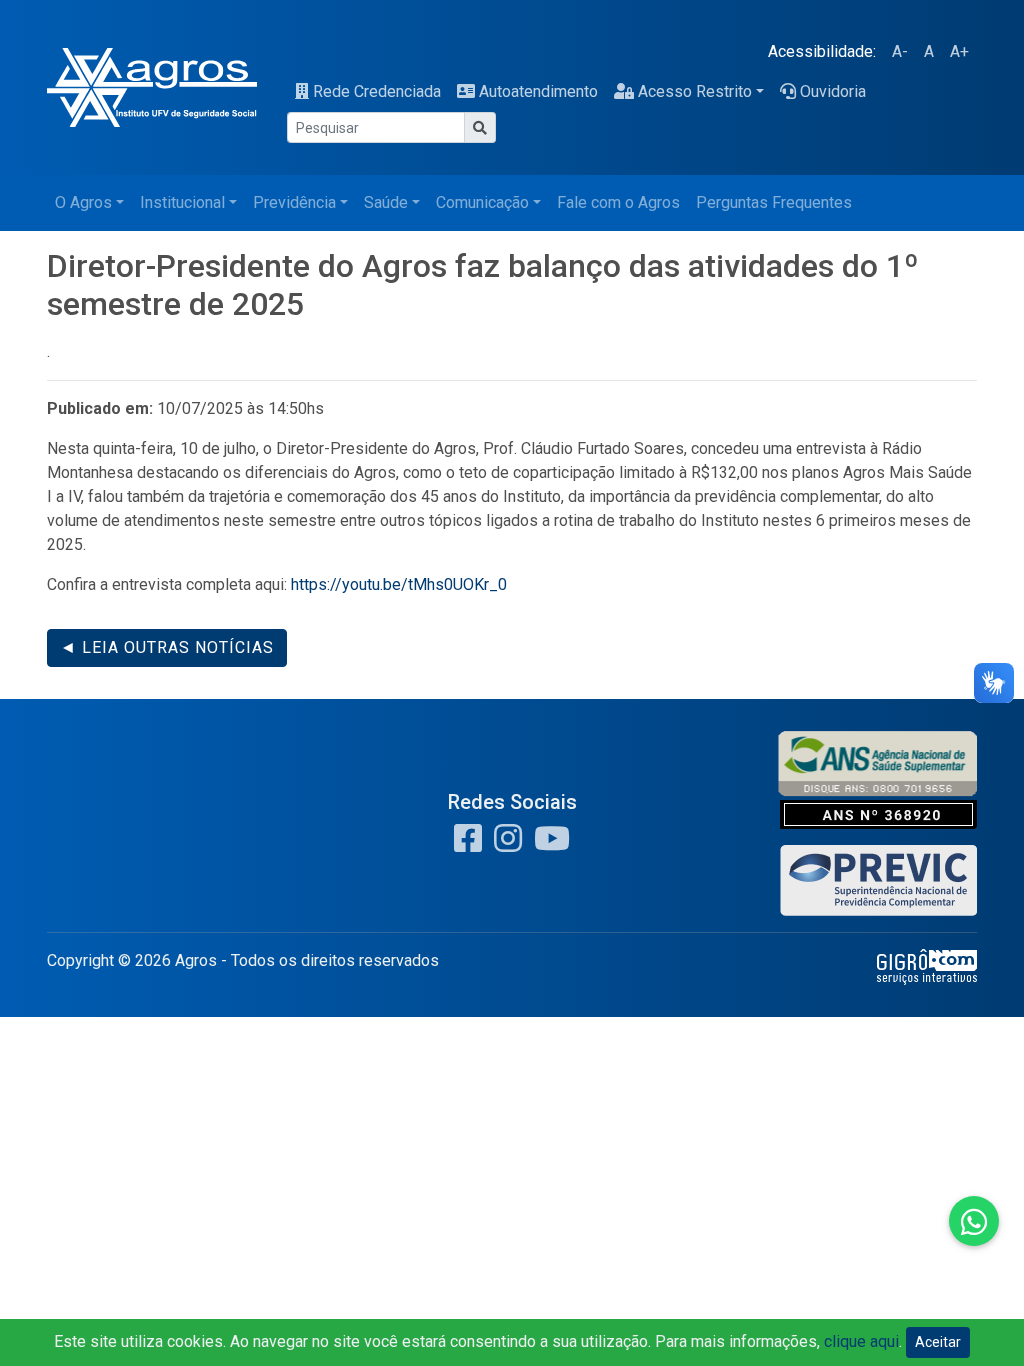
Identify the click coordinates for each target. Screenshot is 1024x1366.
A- (900, 51)
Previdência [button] (294, 202)
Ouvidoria (833, 91)
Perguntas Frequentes (774, 202)
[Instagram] (504, 844)
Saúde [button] (386, 202)
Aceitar (938, 1342)
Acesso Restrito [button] (695, 91)
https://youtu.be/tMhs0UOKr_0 (399, 584)
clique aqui (861, 1341)
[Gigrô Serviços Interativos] (927, 965)
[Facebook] (468, 844)
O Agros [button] (83, 202)
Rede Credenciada (377, 91)
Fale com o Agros (618, 202)
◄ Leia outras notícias (167, 647)
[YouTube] (548, 844)
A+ (959, 51)
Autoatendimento (538, 91)
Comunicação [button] (482, 202)
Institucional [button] (182, 202)
